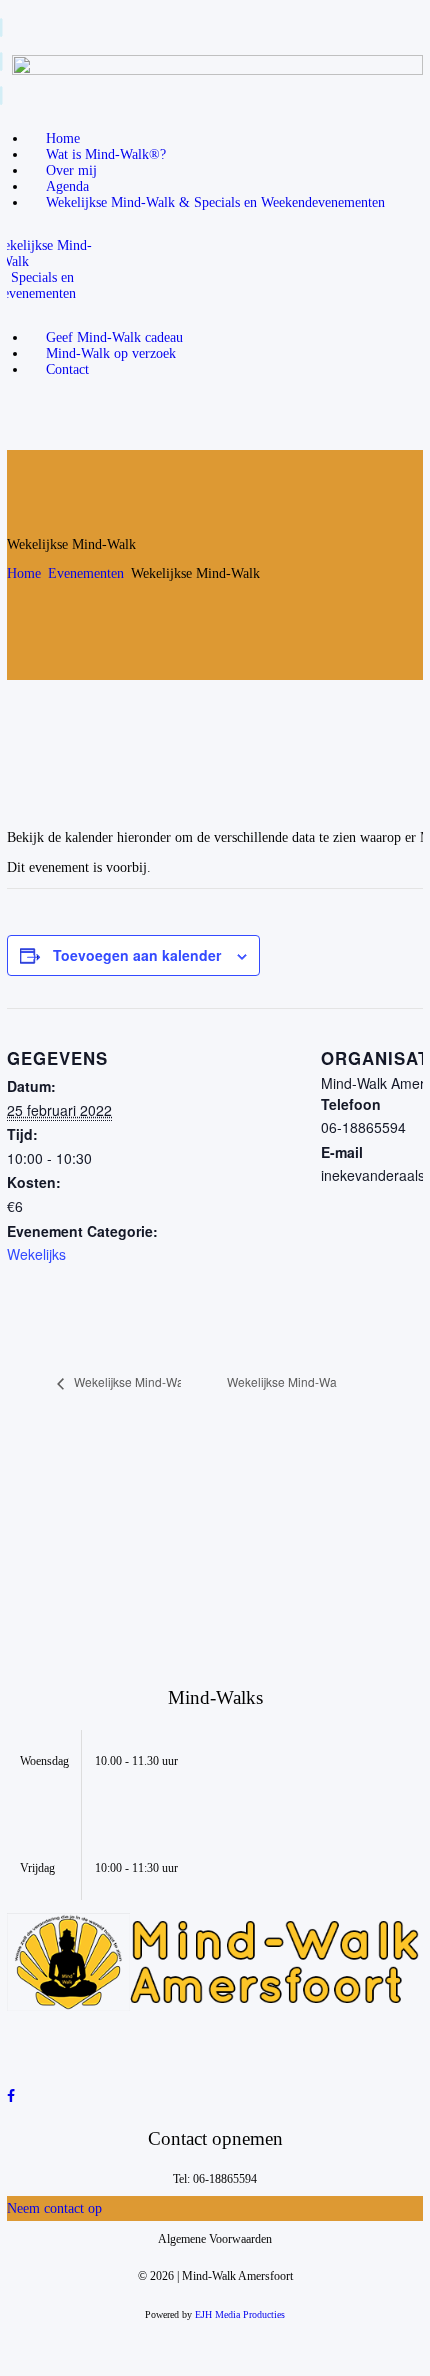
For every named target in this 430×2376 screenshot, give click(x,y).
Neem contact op (54, 2208)
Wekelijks (36, 1254)
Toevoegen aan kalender (137, 955)
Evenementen (86, 573)
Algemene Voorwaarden (215, 2239)
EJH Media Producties (240, 2314)
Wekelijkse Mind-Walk (132, 1381)
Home (24, 573)
